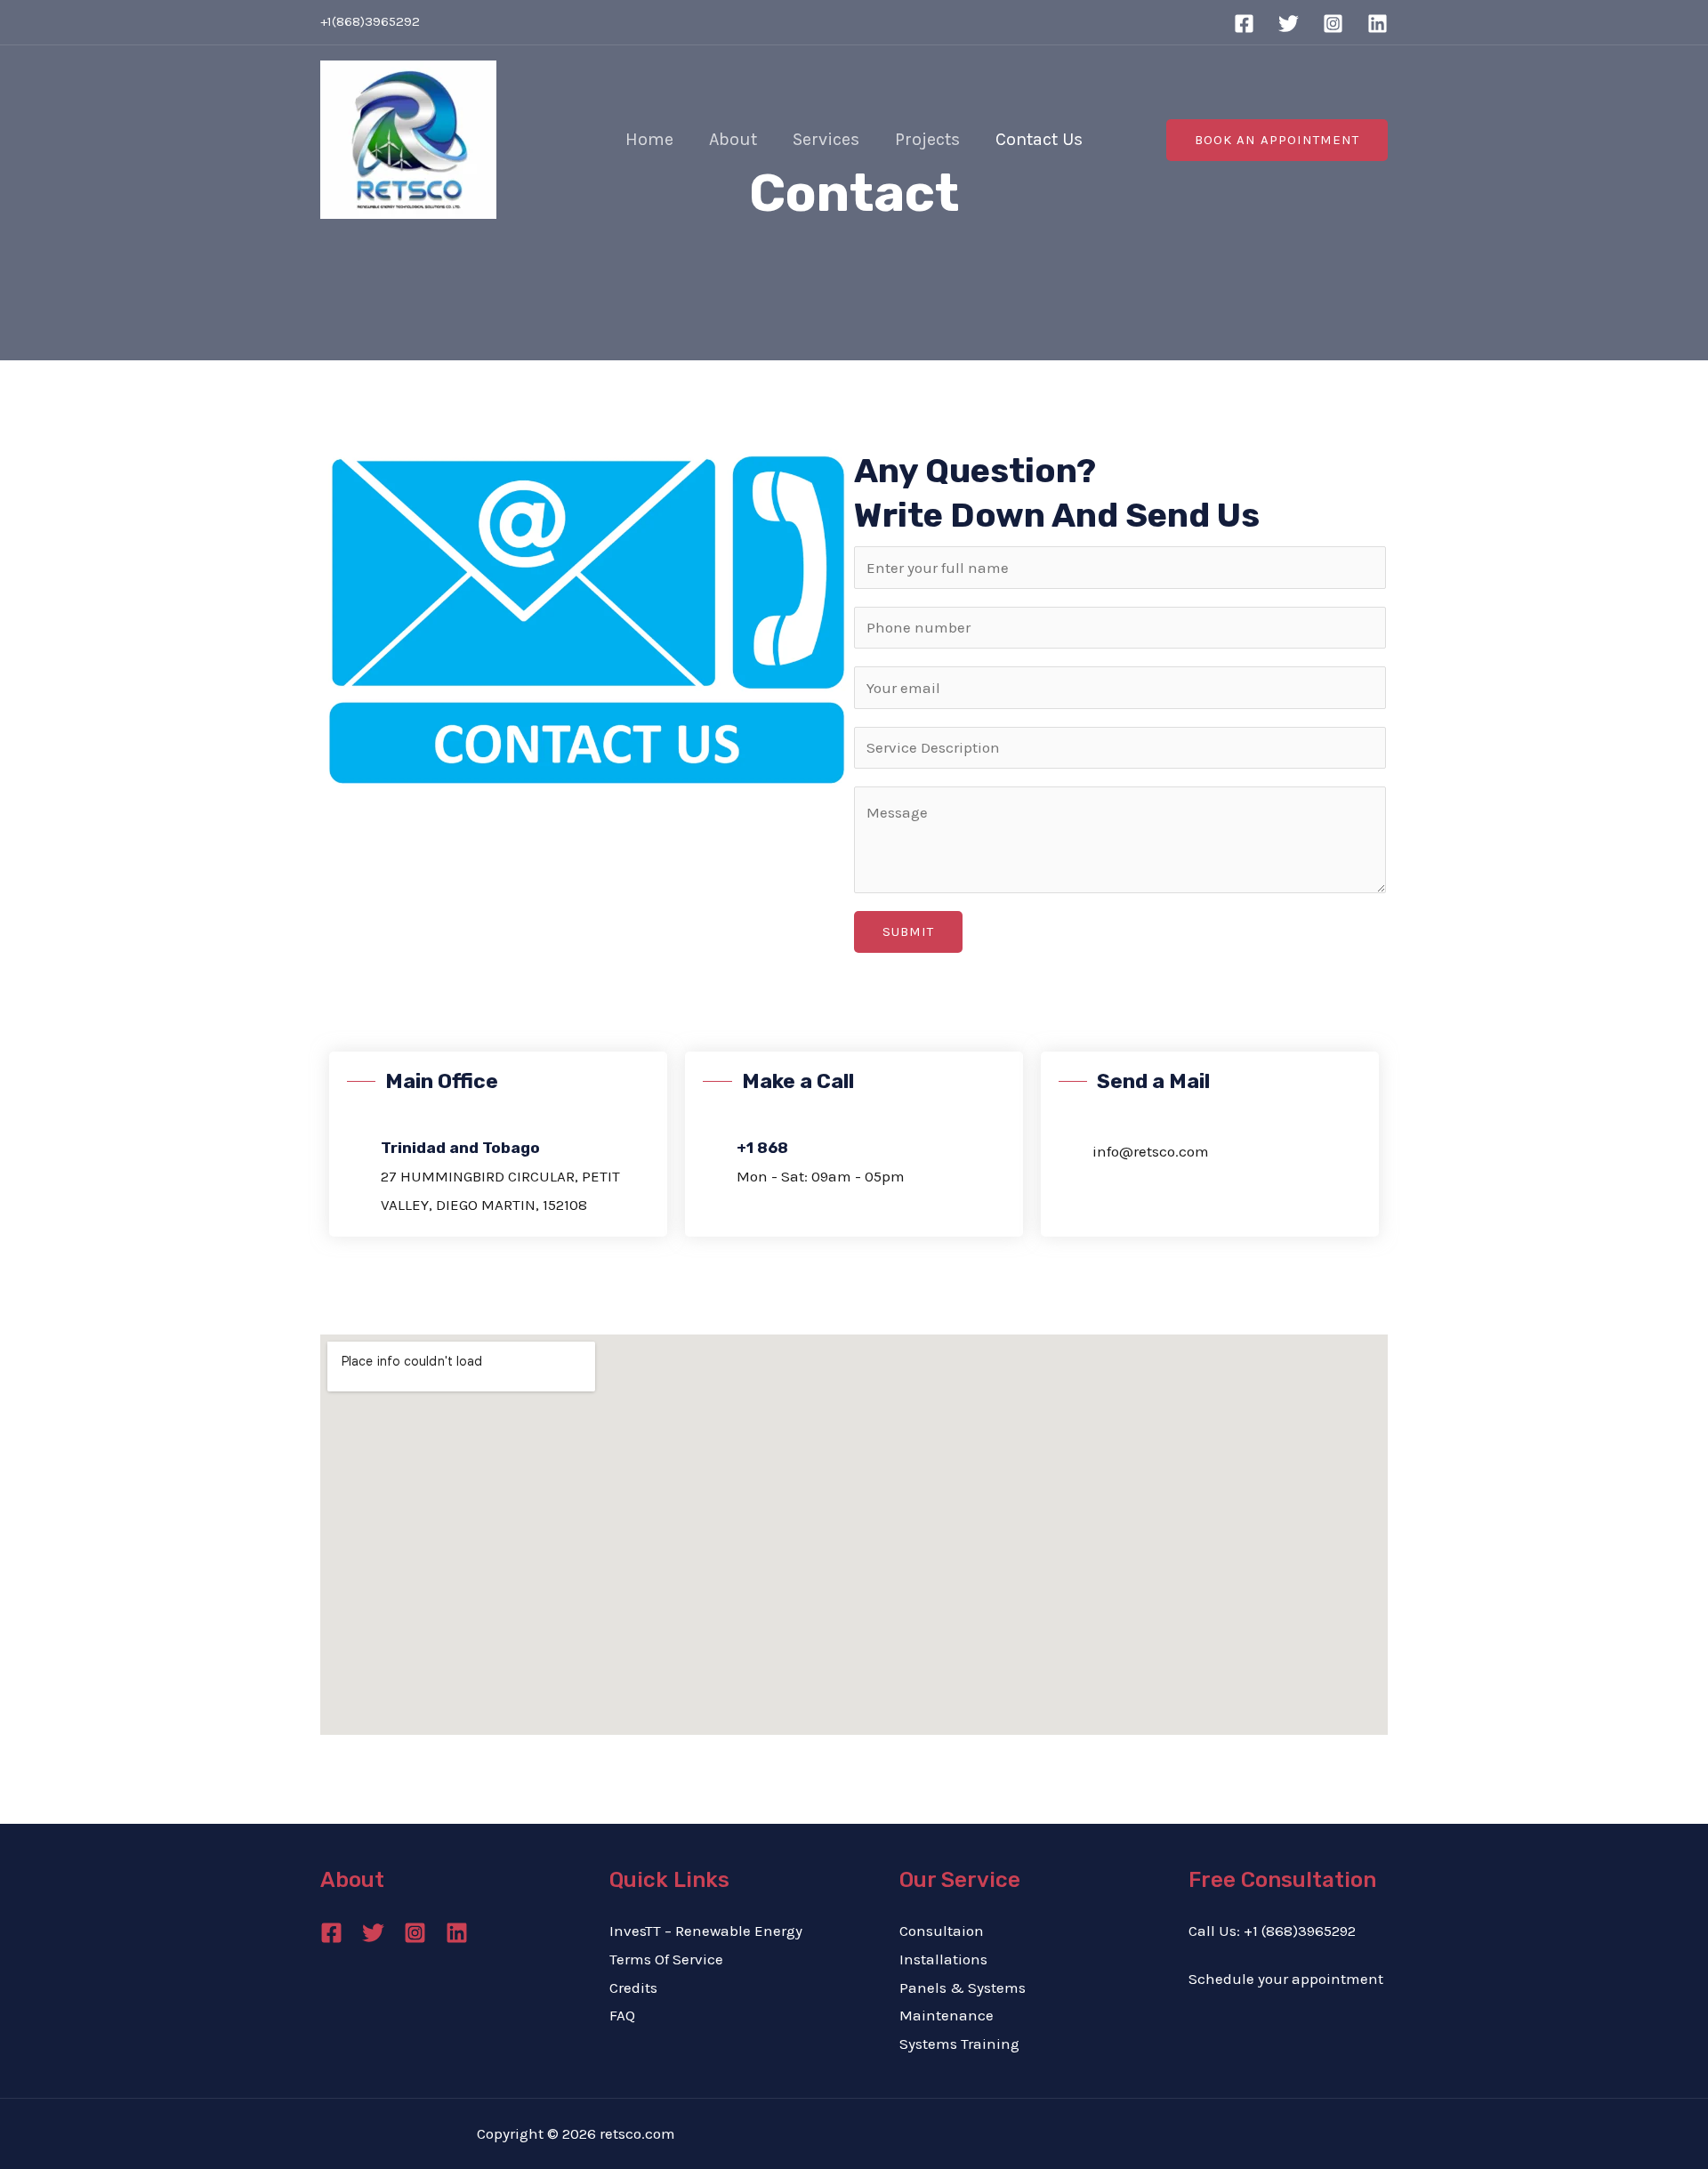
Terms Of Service (666, 1959)
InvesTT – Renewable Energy (706, 1931)
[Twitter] (1289, 24)
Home (649, 139)
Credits (633, 1988)
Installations (943, 1959)
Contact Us (1039, 139)
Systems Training (959, 2044)
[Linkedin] (1378, 24)
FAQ (622, 2015)
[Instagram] (1333, 24)
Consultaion (942, 1931)
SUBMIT (908, 931)
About (733, 139)
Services (826, 139)
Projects (927, 139)
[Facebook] (1244, 24)
